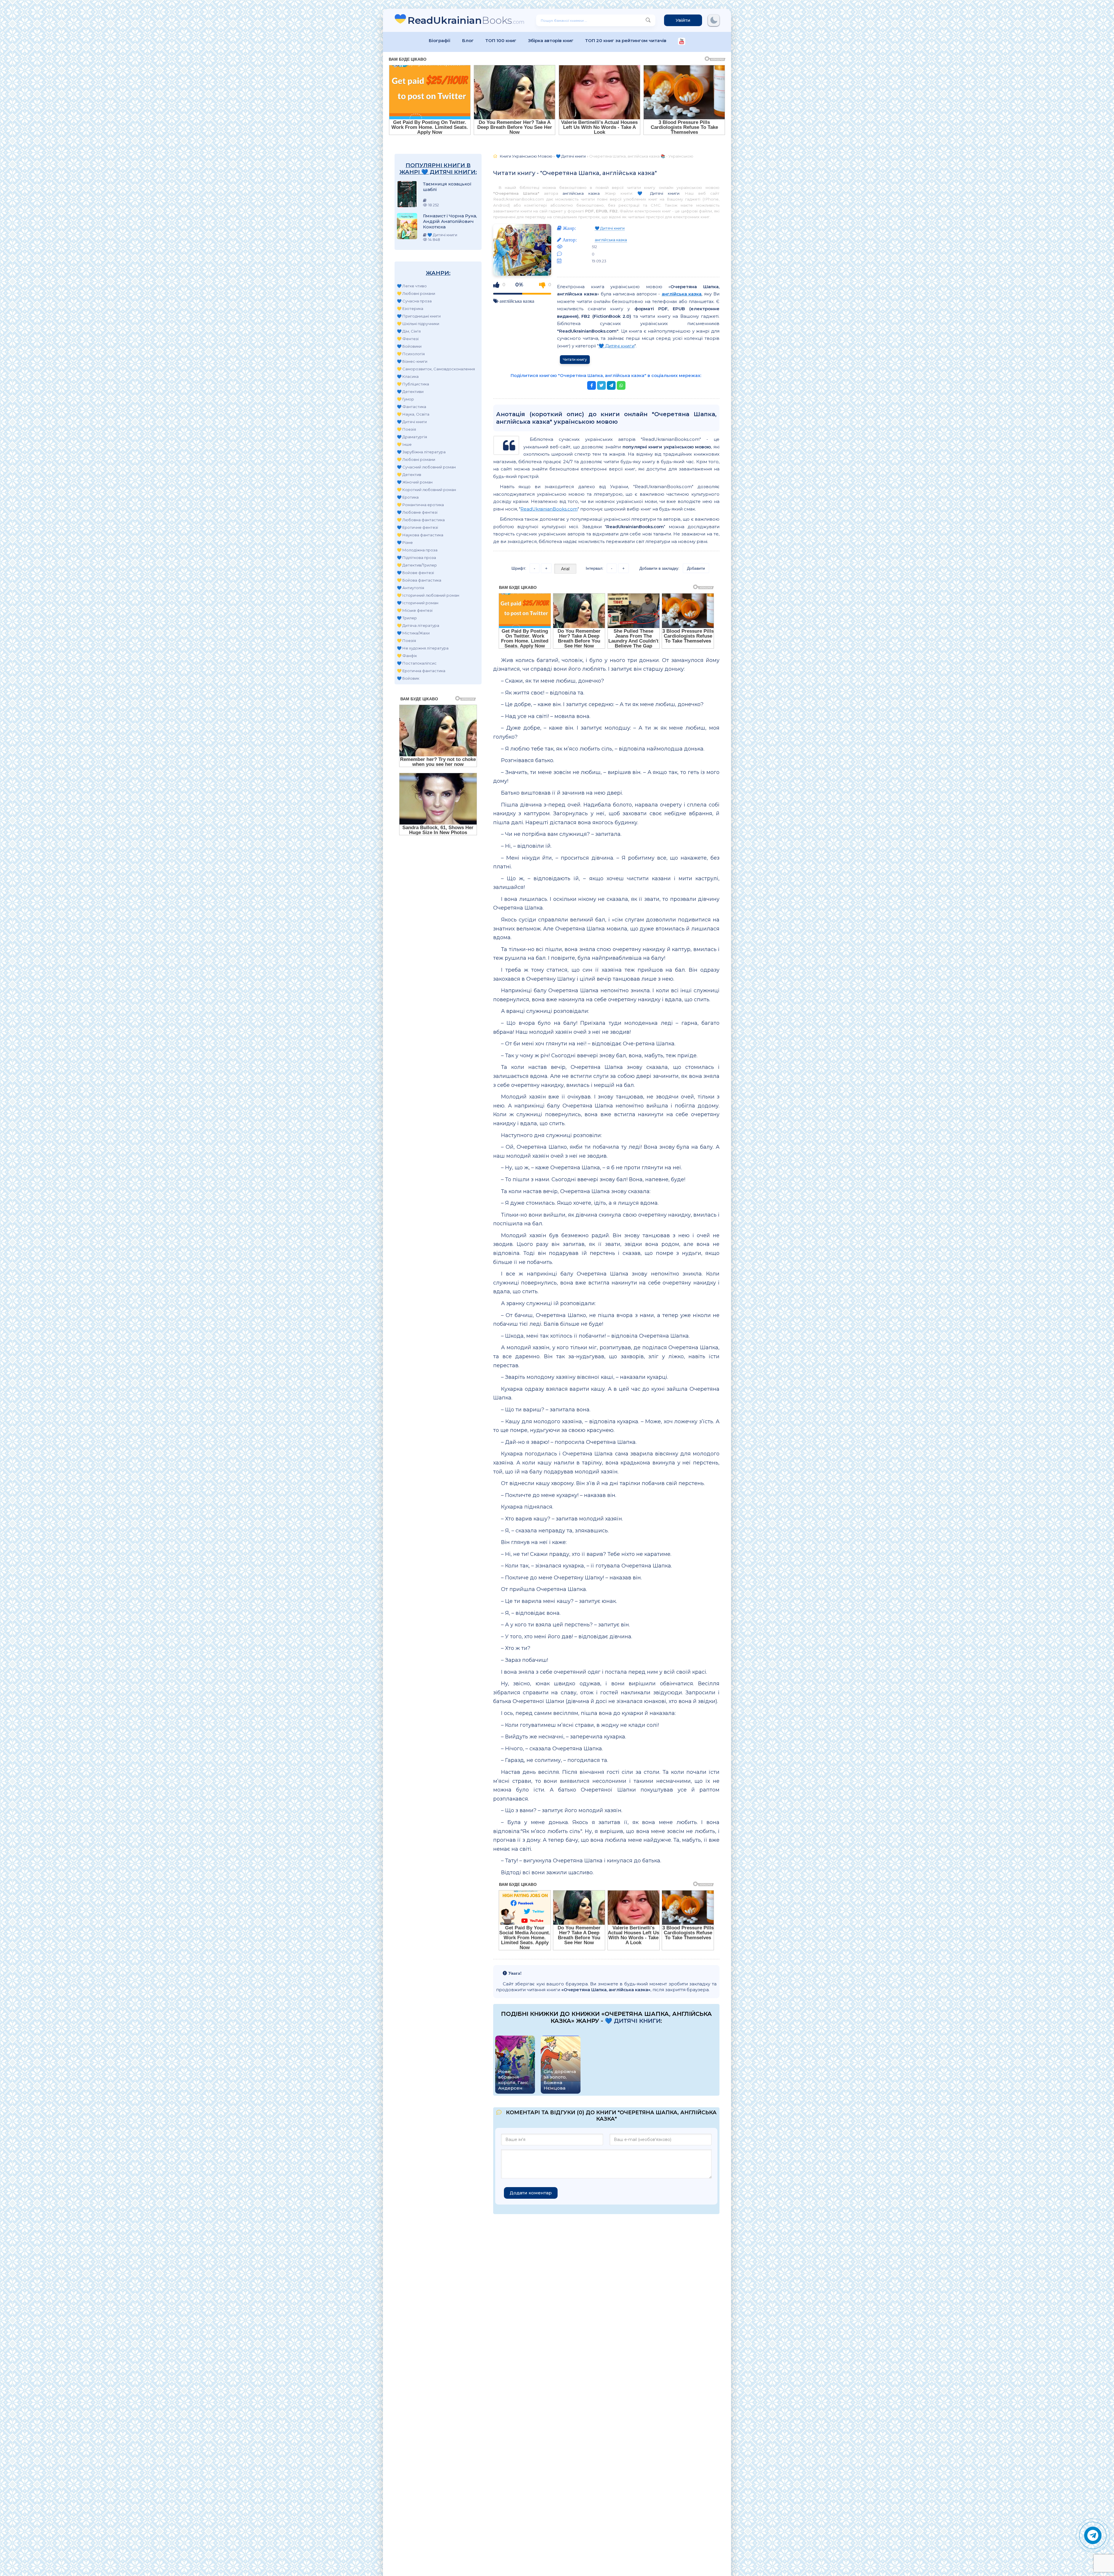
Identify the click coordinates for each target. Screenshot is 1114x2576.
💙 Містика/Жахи (413, 633)
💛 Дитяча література (418, 625)
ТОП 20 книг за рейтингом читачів (626, 40)
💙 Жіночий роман (415, 482)
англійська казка (581, 193)
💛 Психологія (411, 354)
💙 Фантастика (412, 407)
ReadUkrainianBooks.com (549, 509)
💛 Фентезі (408, 339)
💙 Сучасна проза (414, 301)
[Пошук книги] (648, 20)
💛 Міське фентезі (415, 610)
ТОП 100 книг (501, 40)
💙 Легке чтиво (412, 286)
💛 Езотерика (410, 309)
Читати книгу (575, 359)
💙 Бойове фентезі (415, 573)
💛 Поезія (406, 429)
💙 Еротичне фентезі (417, 527)
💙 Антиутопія (410, 588)
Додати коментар (531, 2193)
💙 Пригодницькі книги (419, 316)
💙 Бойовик (408, 678)
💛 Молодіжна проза (417, 550)
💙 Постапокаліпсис (417, 663)
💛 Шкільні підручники (418, 324)
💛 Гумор (405, 399)
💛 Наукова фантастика (420, 535)
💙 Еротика (408, 497)
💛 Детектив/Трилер (417, 565)
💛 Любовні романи (416, 293)
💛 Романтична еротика (420, 505)
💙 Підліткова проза (416, 558)
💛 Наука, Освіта (413, 414)
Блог (468, 40)
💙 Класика (408, 376)
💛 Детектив (409, 475)
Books (466, 20)
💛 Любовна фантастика (421, 520)
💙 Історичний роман (418, 603)
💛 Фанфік (407, 656)
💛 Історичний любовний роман (428, 595)
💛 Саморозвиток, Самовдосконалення (436, 369)
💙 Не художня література (423, 648)
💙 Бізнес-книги (412, 361)
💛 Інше (404, 444)
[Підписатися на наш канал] (682, 42)
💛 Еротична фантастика (421, 671)
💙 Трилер (407, 618)
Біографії (440, 40)
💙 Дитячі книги (412, 422)
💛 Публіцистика (413, 384)
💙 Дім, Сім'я (409, 331)
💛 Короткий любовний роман (426, 490)
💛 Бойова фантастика (419, 580)
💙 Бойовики (409, 346)
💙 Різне (405, 542)
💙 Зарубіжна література (421, 452)
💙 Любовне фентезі (417, 512)
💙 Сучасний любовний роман (426, 467)
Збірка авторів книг (551, 40)
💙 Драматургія (412, 437)
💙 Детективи (410, 392)
